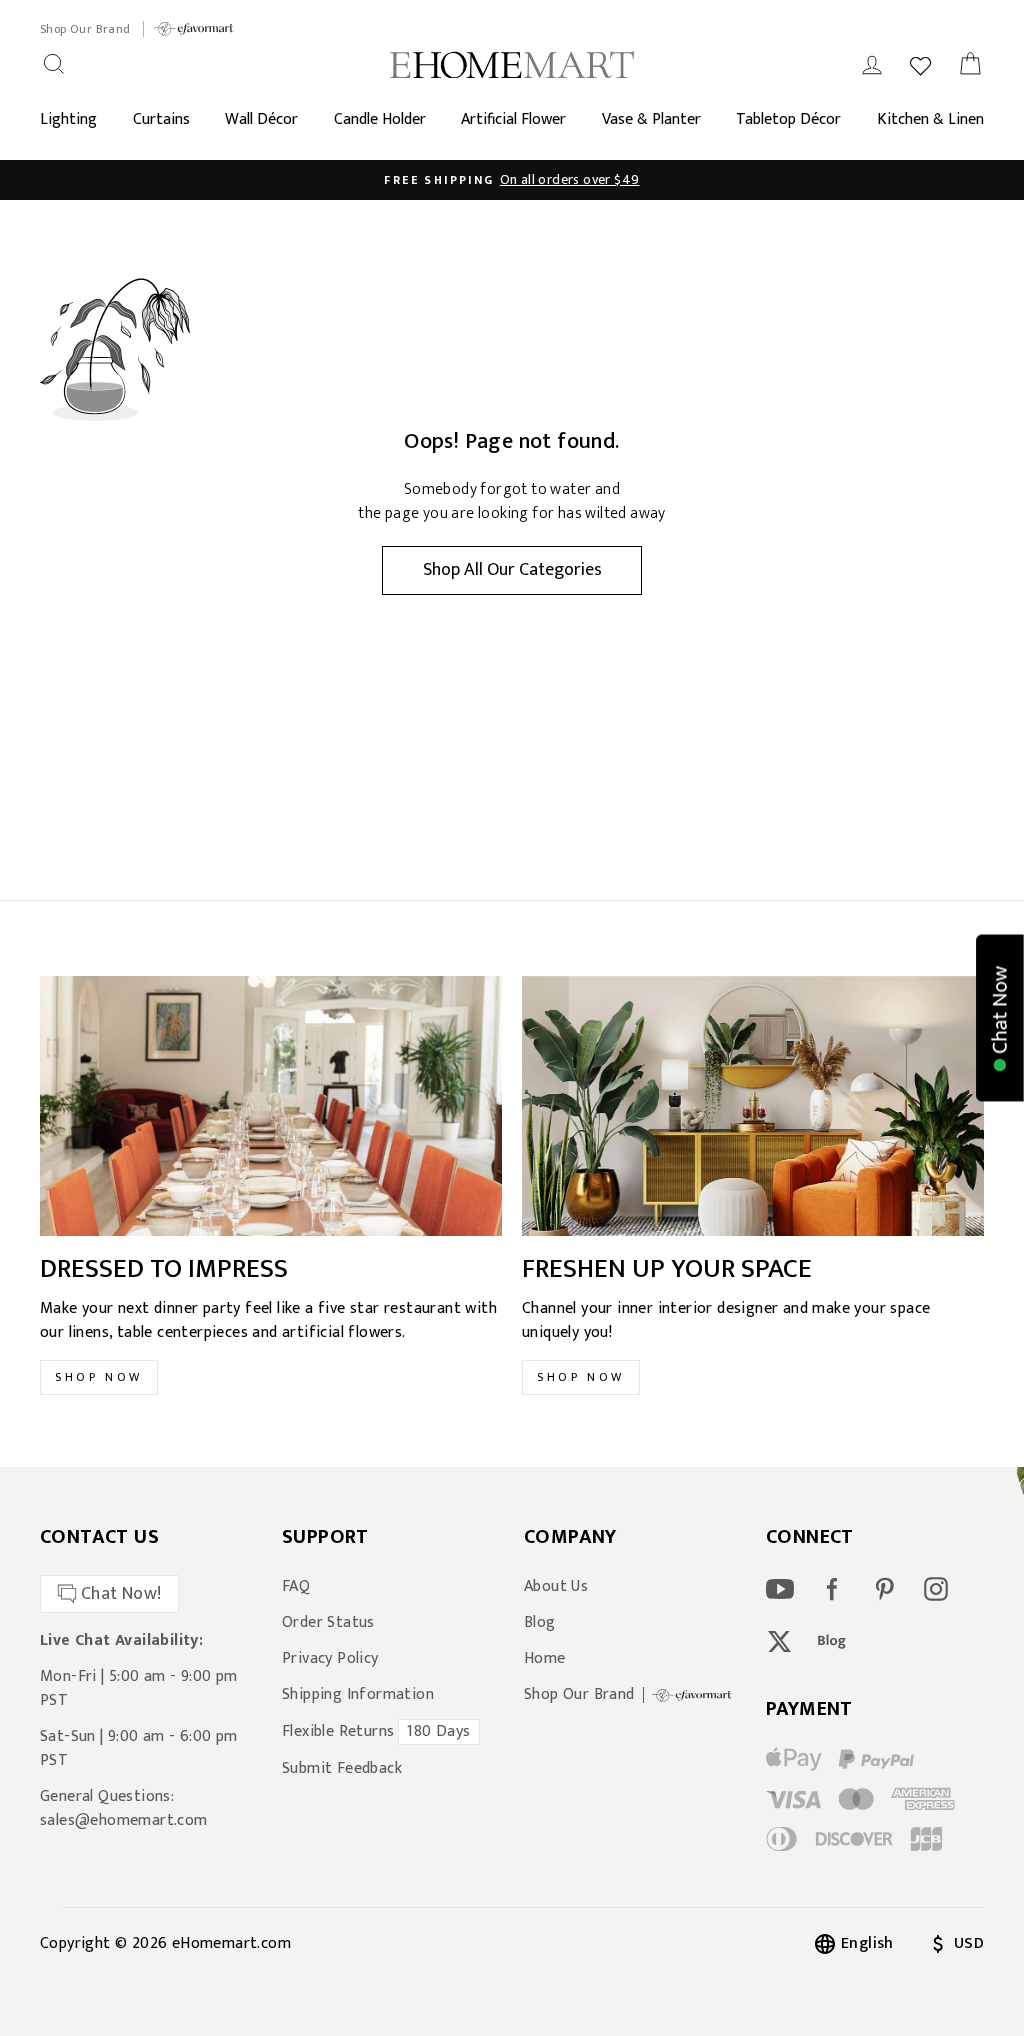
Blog (540, 1623)
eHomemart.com (231, 1943)
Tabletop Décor (788, 119)
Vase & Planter (651, 119)
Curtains (161, 119)
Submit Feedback (342, 1769)
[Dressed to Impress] (271, 1106)
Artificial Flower (513, 119)
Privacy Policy (330, 1659)
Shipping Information (358, 1695)
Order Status (328, 1623)
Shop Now (99, 1377)
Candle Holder (380, 119)
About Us (556, 1587)
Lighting (68, 119)
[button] (1000, 1018)
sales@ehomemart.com (124, 1820)
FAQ (296, 1587)
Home (545, 1659)
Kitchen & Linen (930, 119)
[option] (512, 180)
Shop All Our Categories (512, 570)
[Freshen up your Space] (753, 1106)
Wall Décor (261, 119)
